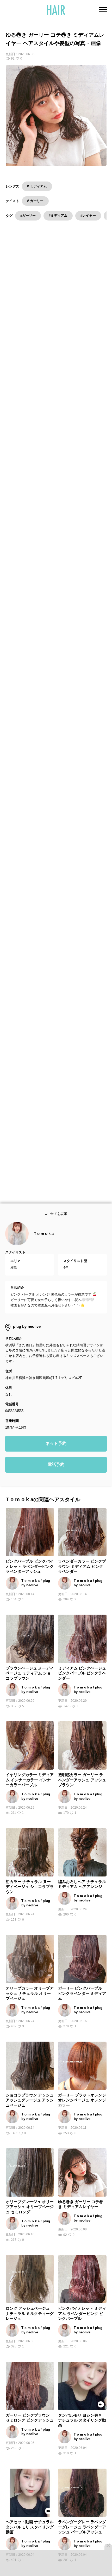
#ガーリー (28, 215)
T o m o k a (44, 1254)
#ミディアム (58, 215)
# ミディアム (37, 186)
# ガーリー (35, 201)
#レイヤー (88, 215)
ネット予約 (56, 1464)
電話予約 (56, 1485)
